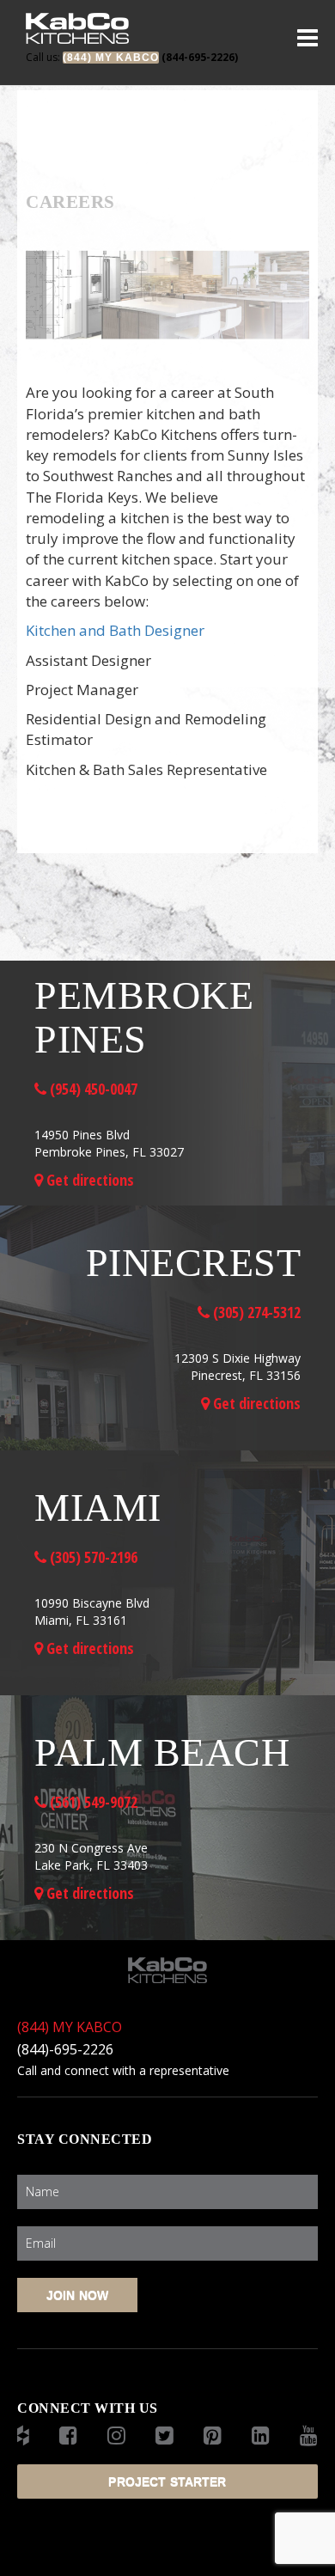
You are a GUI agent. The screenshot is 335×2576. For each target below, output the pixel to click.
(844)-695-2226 (65, 2049)
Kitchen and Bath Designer (115, 630)
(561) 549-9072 (92, 1802)
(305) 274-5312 (255, 1312)
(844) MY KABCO (70, 2027)
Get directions (88, 1180)
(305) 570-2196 (92, 1557)
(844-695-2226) (132, 57)
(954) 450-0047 (92, 1089)
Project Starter (167, 2481)
